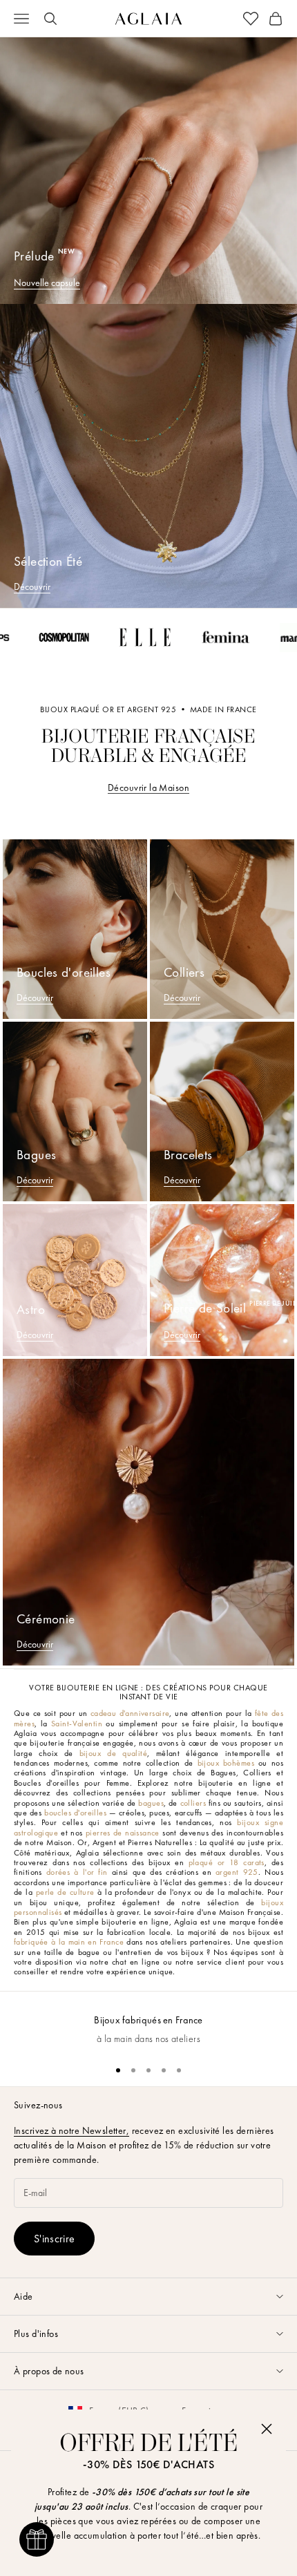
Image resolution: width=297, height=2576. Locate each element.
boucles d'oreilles (75, 1813)
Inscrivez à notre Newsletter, (71, 2130)
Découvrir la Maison (148, 788)
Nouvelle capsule (47, 283)
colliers (193, 1803)
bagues (151, 1803)
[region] (148, 2022)
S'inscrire (54, 2239)
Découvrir (32, 586)
